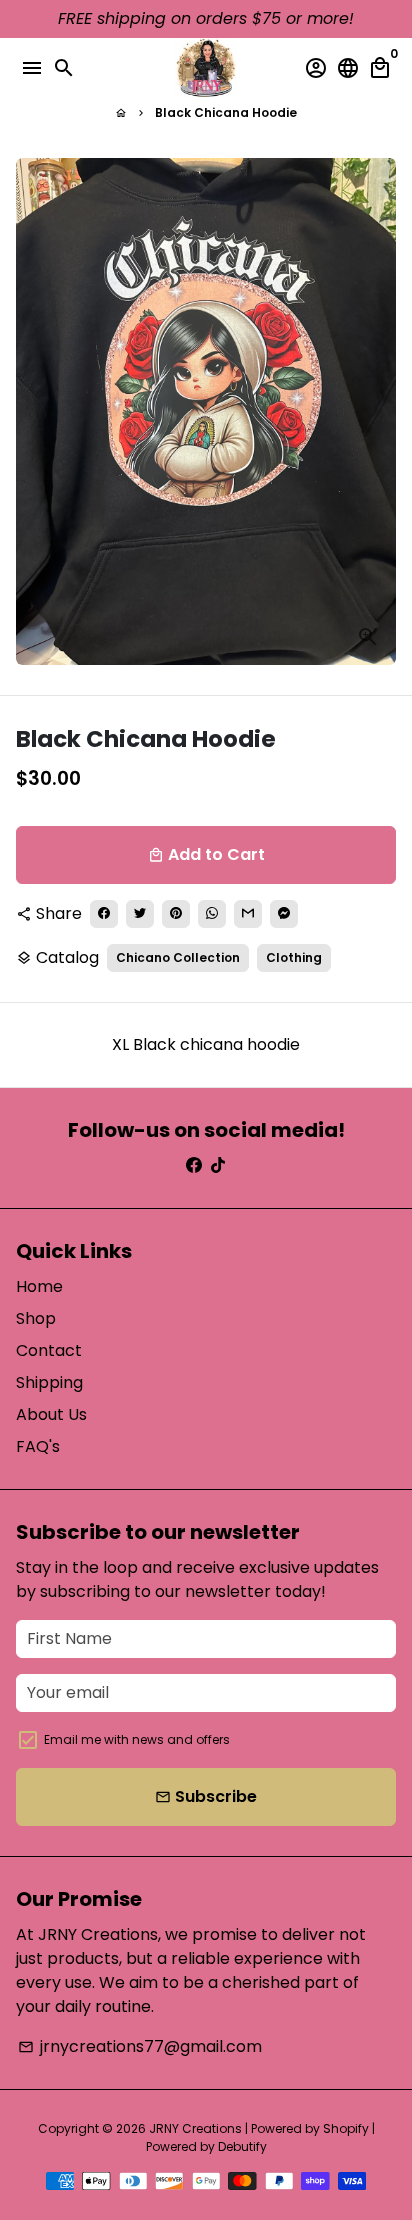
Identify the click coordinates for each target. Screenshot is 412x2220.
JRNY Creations (195, 2128)
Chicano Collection (178, 957)
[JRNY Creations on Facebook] (194, 1165)
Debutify (242, 2146)
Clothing (294, 957)
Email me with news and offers (137, 1739)
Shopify (346, 2128)
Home (39, 1286)
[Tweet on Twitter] (140, 914)
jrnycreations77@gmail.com (140, 2046)
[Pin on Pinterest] (176, 914)
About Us (51, 1414)
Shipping (49, 1382)
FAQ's (38, 1446)
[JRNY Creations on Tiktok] (218, 1165)
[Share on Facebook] (104, 914)
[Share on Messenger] (284, 914)
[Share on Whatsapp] (212, 914)
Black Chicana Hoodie (226, 112)
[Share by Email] (248, 914)
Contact (49, 1350)
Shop (36, 1318)
